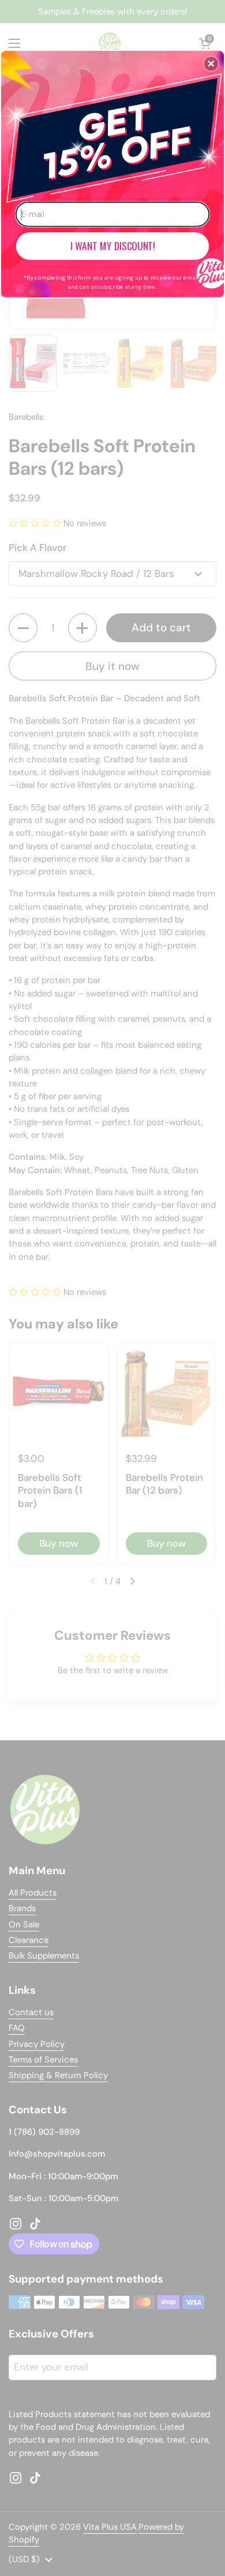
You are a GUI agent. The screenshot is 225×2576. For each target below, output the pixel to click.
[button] (211, 64)
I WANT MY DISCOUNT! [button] (113, 245)
